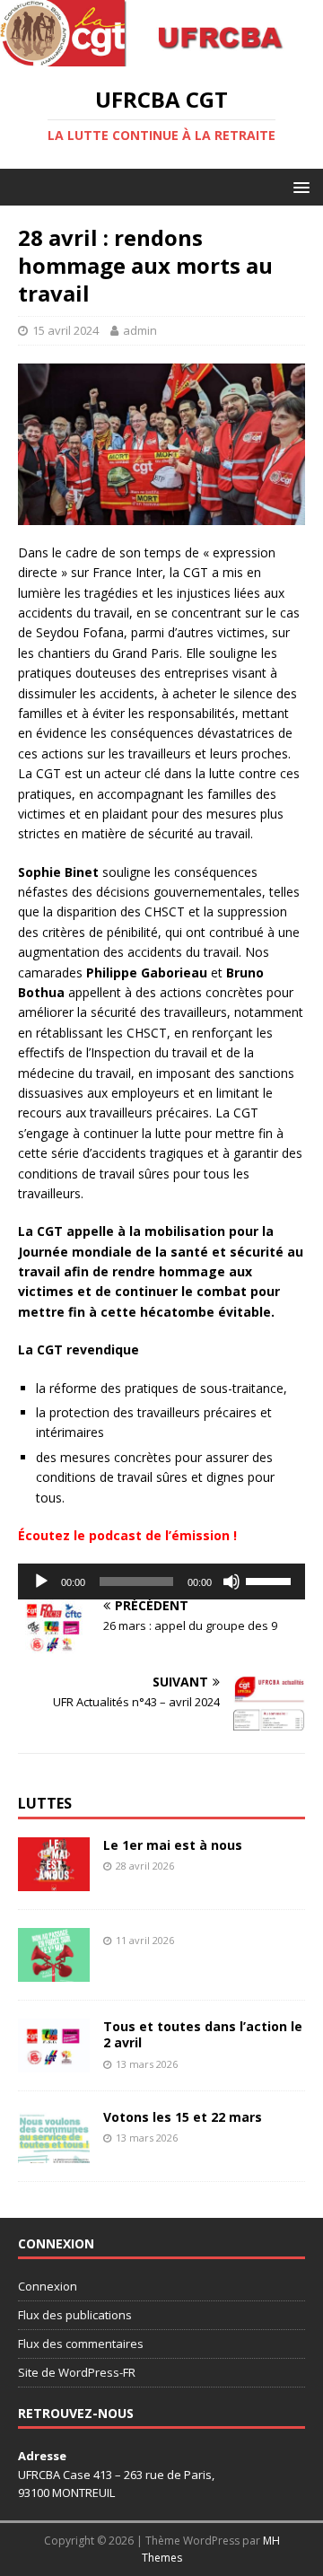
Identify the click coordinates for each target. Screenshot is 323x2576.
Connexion (48, 2286)
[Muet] (231, 1582)
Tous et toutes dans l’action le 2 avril (203, 2034)
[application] (161, 1582)
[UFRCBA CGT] (161, 56)
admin (140, 330)
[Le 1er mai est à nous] (54, 1881)
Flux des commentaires (81, 2344)
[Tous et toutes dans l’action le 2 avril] (54, 2062)
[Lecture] (41, 1582)
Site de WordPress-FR (77, 2372)
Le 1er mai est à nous (173, 1845)
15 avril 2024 (65, 330)
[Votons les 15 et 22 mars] (54, 2153)
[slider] (271, 1580)
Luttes (45, 1803)
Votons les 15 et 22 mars (183, 2117)
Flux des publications (75, 2315)
